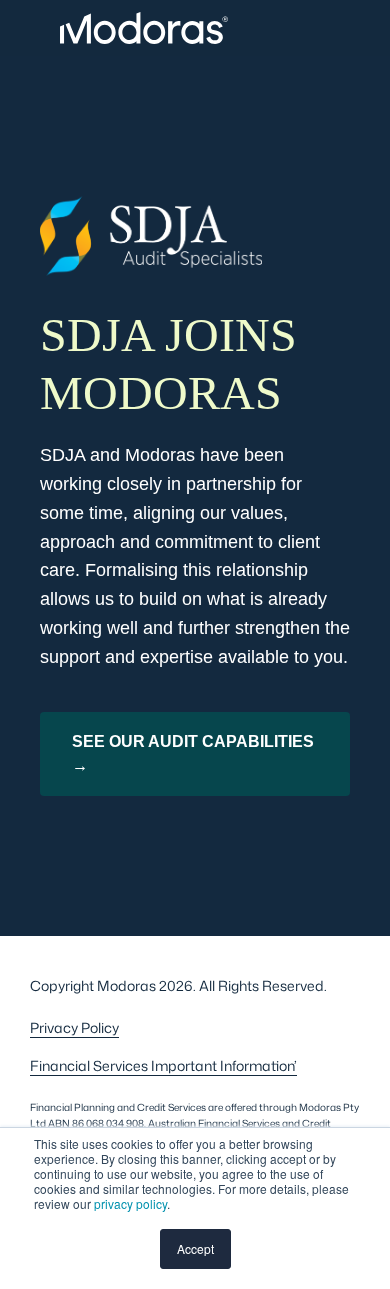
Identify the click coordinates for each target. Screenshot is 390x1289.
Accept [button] (195, 1248)
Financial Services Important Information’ (163, 1065)
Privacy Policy (74, 1027)
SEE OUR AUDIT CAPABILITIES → (193, 753)
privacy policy (130, 1203)
